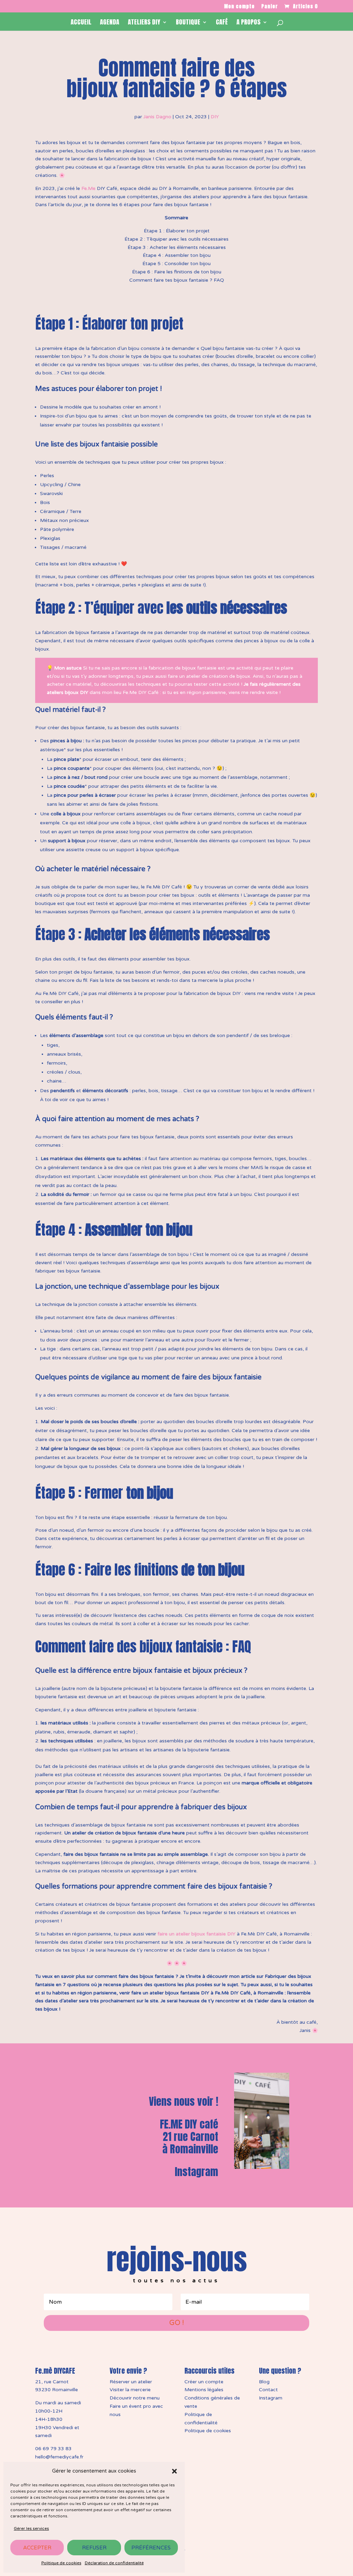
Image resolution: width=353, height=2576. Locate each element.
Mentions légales (204, 2390)
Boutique (188, 23)
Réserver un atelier (131, 2382)
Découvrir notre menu (135, 2398)
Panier (270, 7)
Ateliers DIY (144, 23)
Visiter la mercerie (130, 2390)
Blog (264, 2382)
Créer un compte (204, 2382)
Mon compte (239, 7)
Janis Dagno (157, 117)
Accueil (81, 23)
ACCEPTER (37, 2548)
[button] (174, 2471)
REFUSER (94, 2548)
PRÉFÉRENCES (151, 2548)
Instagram (196, 2172)
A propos (249, 23)
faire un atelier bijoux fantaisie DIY (196, 1934)
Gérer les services (31, 2528)
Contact (268, 2390)
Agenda (110, 23)
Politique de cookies (61, 2563)
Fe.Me (88, 188)
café (222, 23)
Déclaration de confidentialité (114, 2563)
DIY (215, 117)
